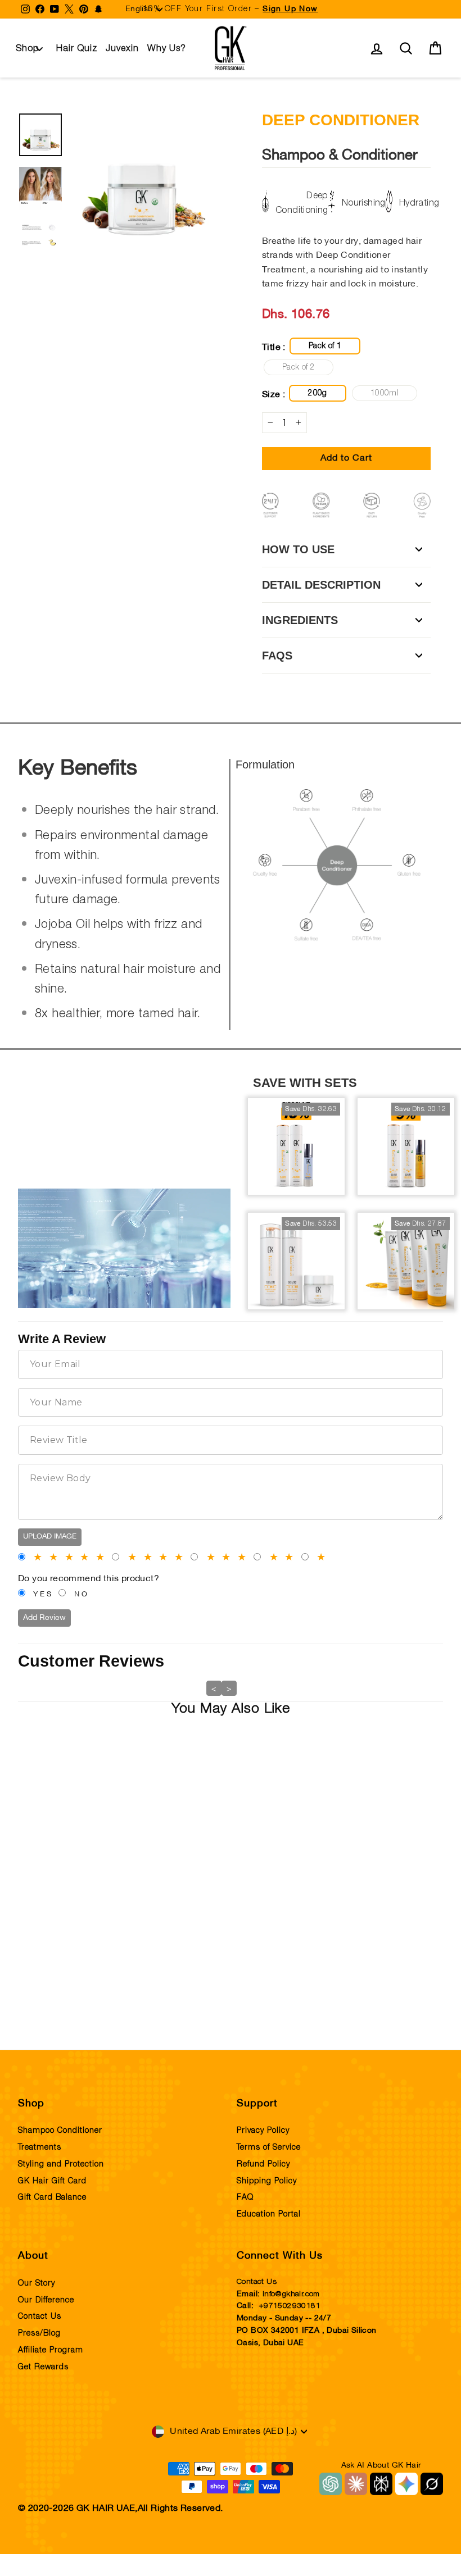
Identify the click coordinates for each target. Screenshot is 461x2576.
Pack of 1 (325, 346)
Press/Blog (39, 2333)
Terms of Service (269, 2147)
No (82, 1595)
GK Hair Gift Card (52, 2181)
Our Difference (46, 2300)
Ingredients (300, 620)
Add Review (44, 1618)
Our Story (37, 2283)
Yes (43, 1595)
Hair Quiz (77, 48)
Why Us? (167, 48)
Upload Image (50, 1537)
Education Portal (269, 2214)
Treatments (40, 2147)
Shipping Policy (267, 2181)
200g (317, 393)
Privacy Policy (263, 2131)
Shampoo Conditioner (60, 2131)
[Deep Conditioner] (60, 1799)
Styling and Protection (61, 2164)
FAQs (277, 656)
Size (39, 1931)
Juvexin (122, 48)
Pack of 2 (299, 367)
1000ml (385, 393)
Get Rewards (43, 2367)
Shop (28, 48)
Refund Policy (263, 2164)
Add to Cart (60, 1979)
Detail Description (321, 585)
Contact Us (40, 2316)
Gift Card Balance (52, 2197)
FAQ (245, 2197)
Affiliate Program (51, 2350)
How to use (298, 549)
